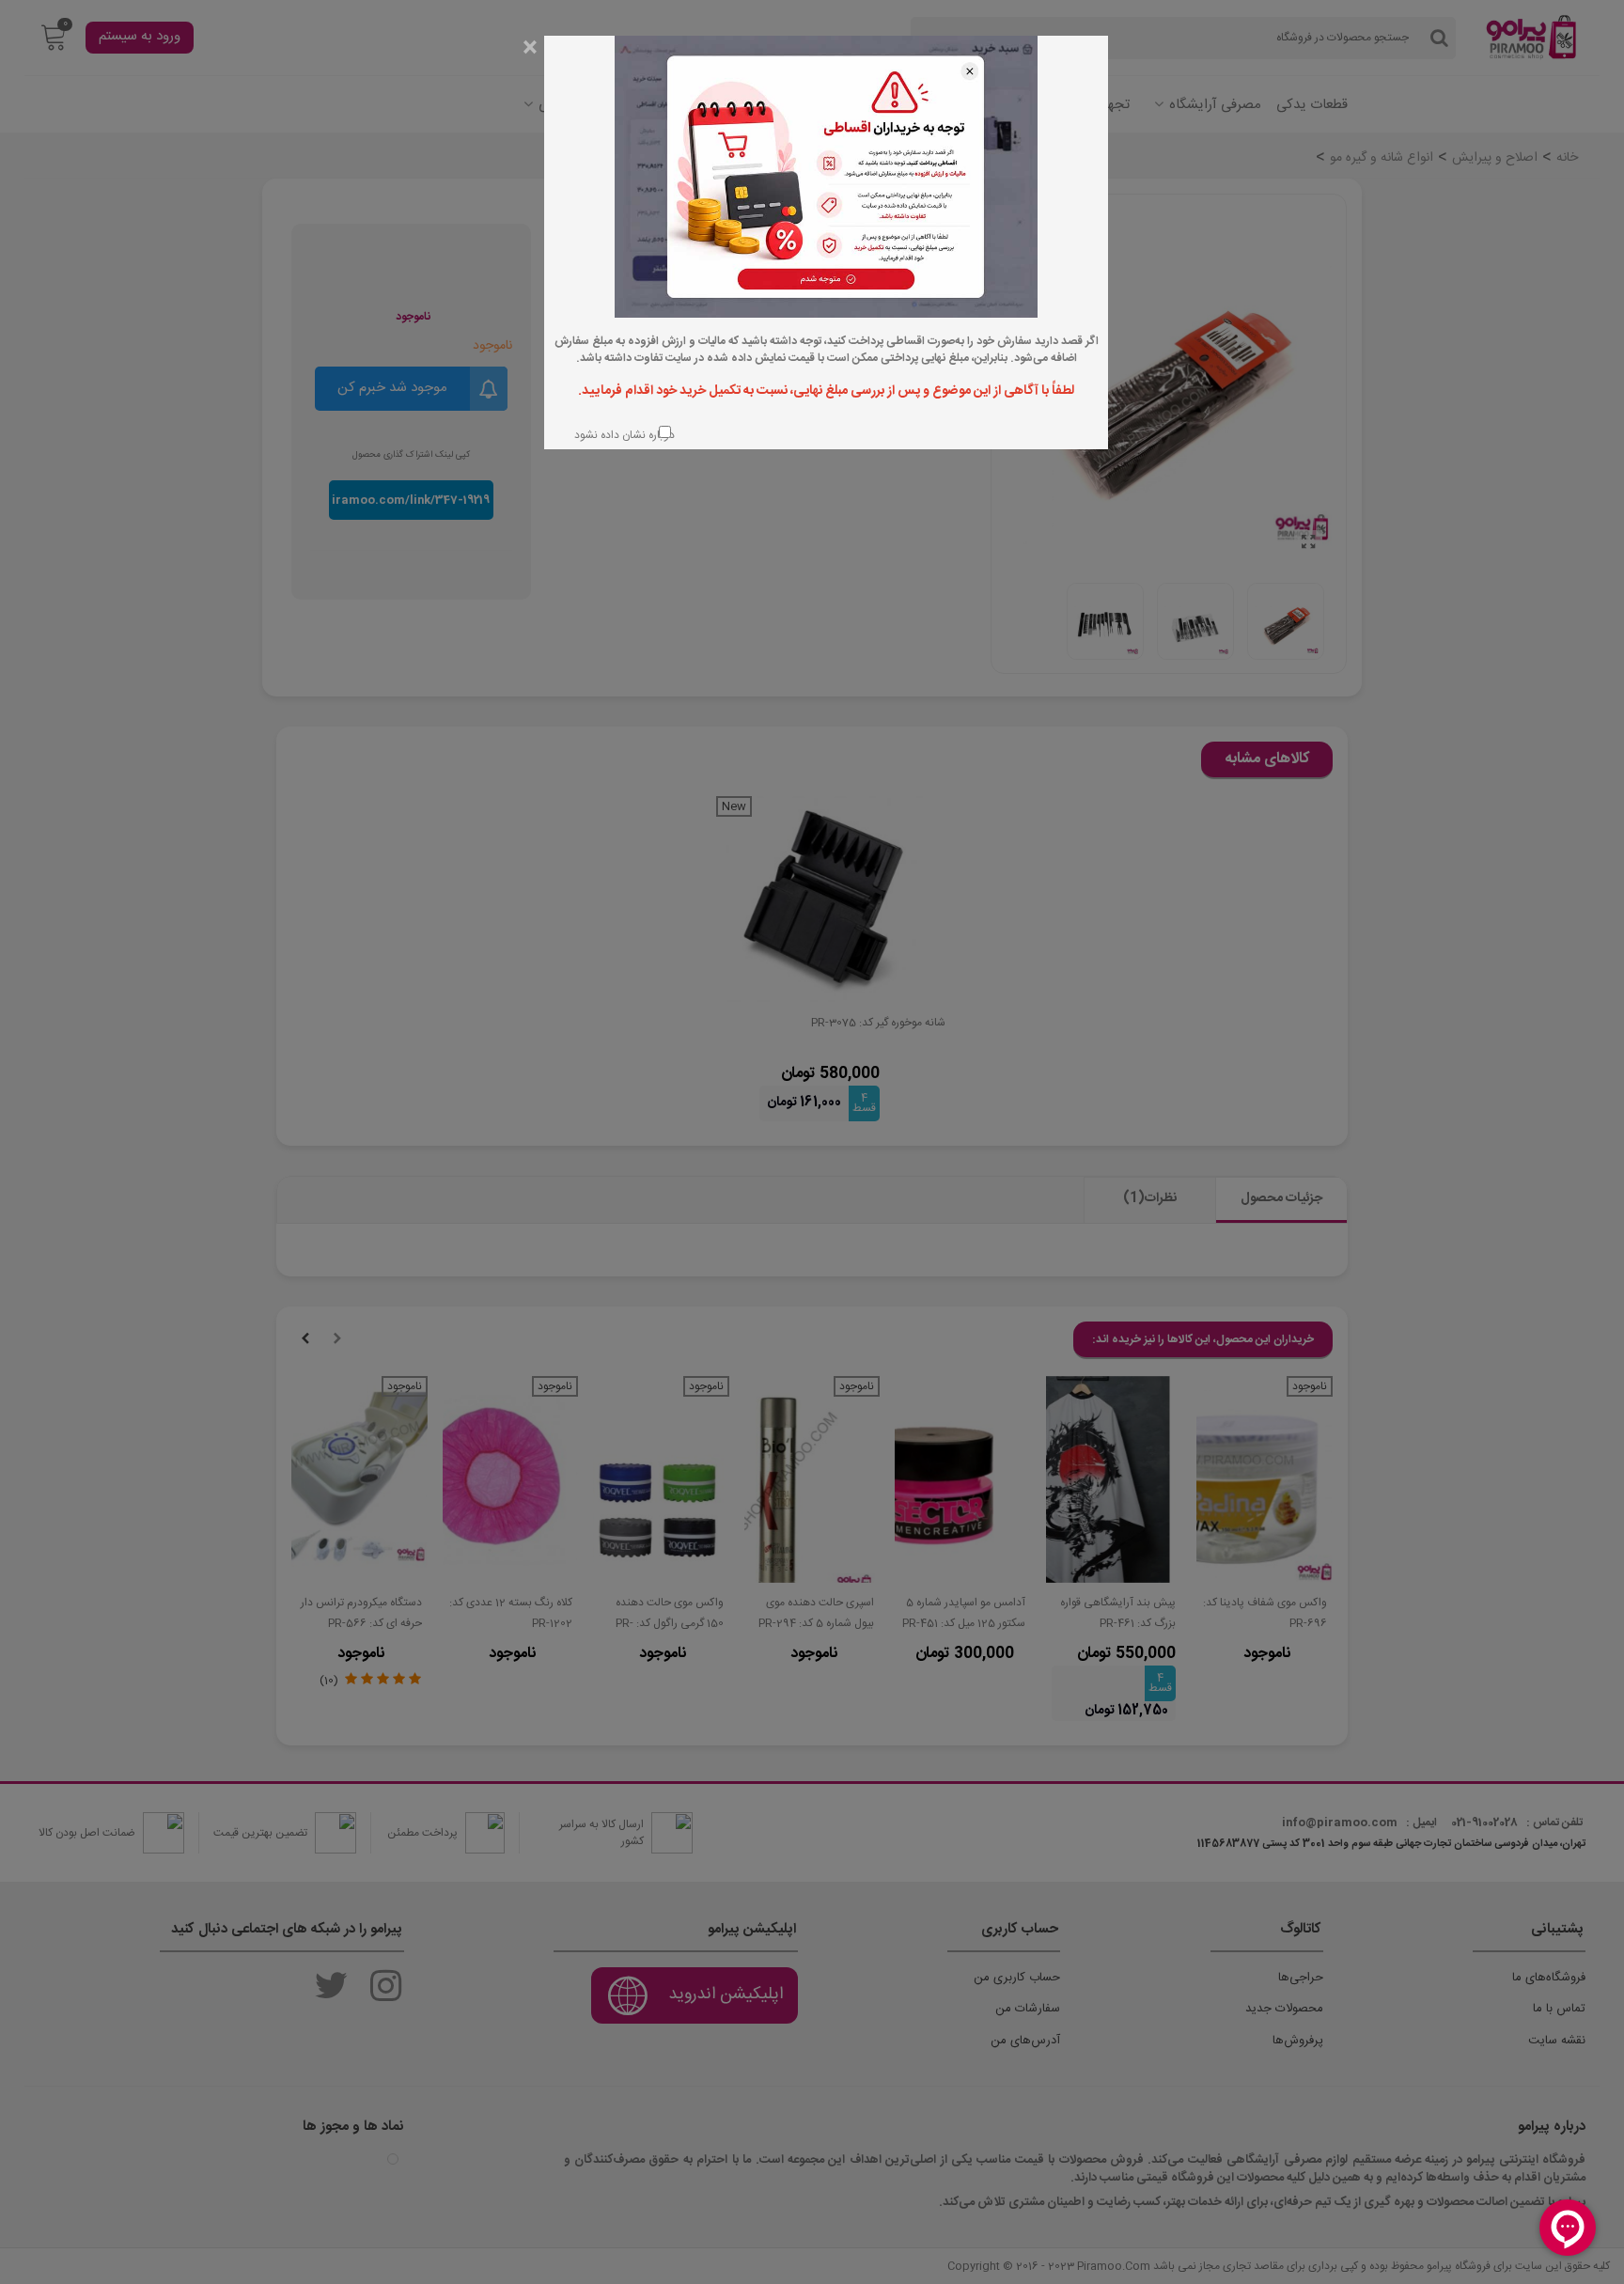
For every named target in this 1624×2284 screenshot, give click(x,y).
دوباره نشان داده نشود (623, 435)
